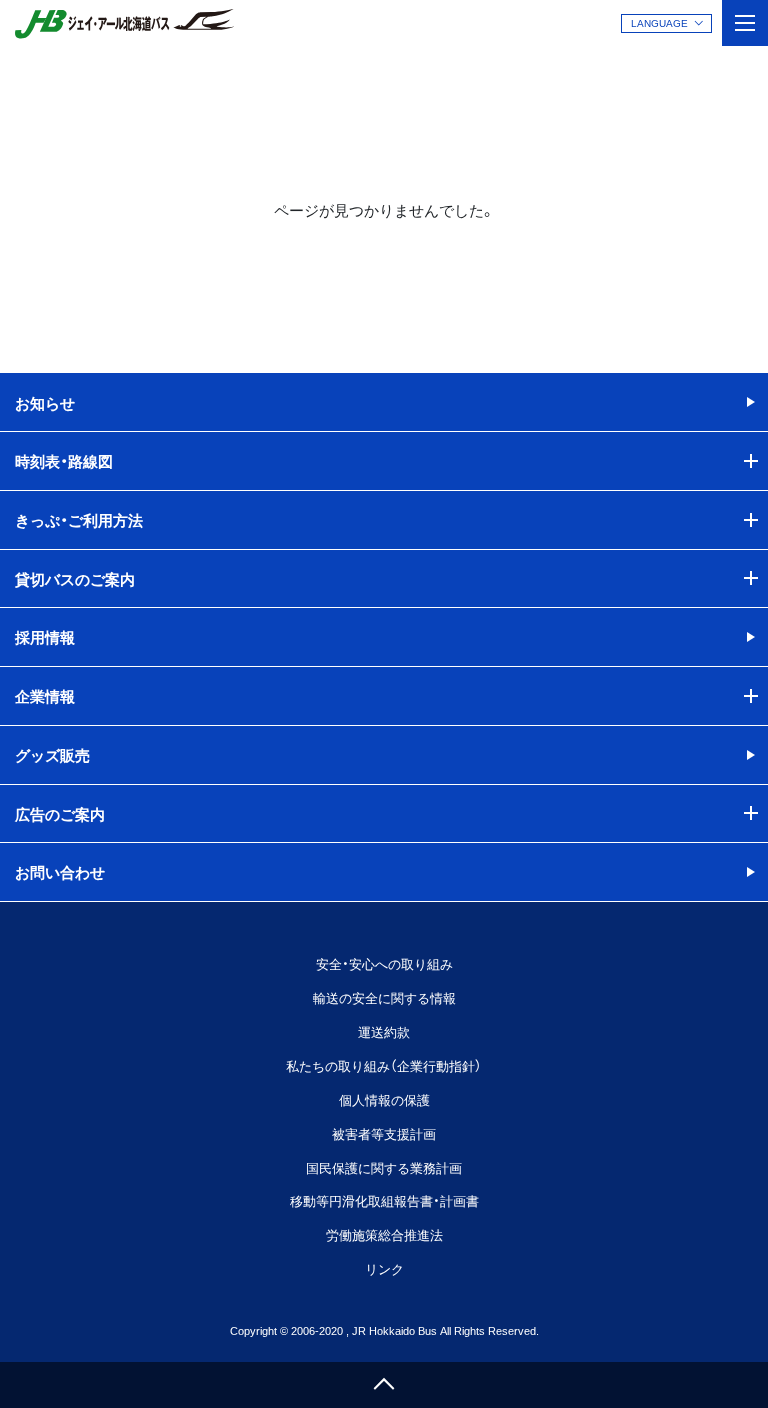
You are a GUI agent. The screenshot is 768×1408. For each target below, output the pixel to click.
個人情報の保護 (384, 1099)
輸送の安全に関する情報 (384, 997)
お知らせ (45, 402)
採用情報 (45, 636)
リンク (384, 1268)
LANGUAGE (659, 23)
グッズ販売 (52, 754)
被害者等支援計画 (384, 1133)
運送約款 (384, 1031)
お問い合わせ (60, 871)
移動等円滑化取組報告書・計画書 (384, 1200)
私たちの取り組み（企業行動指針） (384, 1065)
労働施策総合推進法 (384, 1234)
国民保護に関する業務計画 (384, 1167)
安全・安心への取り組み (384, 963)
